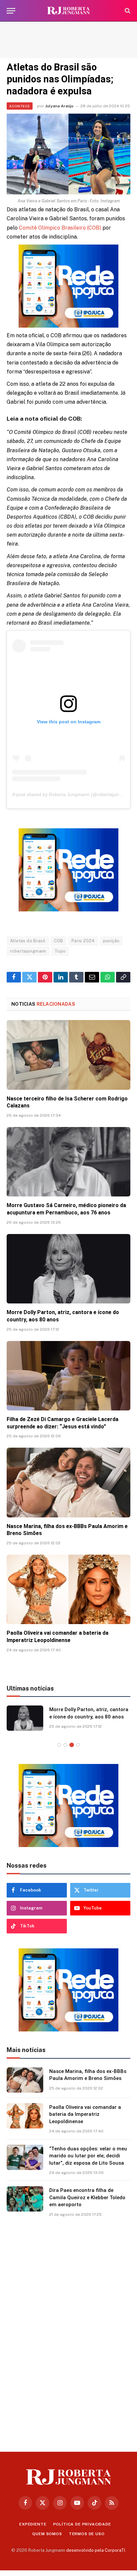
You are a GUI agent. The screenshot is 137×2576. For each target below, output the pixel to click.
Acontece (20, 106)
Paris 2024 (83, 941)
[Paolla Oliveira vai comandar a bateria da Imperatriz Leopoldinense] (68, 1589)
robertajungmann (28, 951)
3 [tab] (72, 1746)
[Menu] (11, 11)
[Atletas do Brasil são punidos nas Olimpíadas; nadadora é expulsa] (68, 154)
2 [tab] (65, 1746)
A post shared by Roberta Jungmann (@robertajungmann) (74, 794)
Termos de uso (87, 2534)
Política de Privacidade (82, 2525)
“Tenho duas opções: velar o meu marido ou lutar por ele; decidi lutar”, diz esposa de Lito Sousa (88, 2157)
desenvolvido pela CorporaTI (96, 2551)
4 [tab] (78, 1746)
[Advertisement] (68, 40)
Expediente (33, 2525)
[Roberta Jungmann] (68, 11)
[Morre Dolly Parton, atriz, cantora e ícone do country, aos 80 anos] (68, 1269)
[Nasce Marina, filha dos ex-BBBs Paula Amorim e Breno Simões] (68, 1482)
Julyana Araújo (59, 106)
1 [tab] (59, 1746)
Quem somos (47, 2534)
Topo (60, 951)
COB (59, 941)
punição (111, 941)
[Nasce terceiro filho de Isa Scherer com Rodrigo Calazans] (68, 1055)
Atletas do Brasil (28, 941)
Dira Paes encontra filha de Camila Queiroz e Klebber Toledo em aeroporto (87, 2198)
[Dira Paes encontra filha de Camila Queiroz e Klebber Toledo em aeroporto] (25, 2200)
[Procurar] (127, 11)
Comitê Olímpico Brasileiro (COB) (60, 228)
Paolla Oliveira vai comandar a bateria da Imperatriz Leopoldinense (85, 2115)
